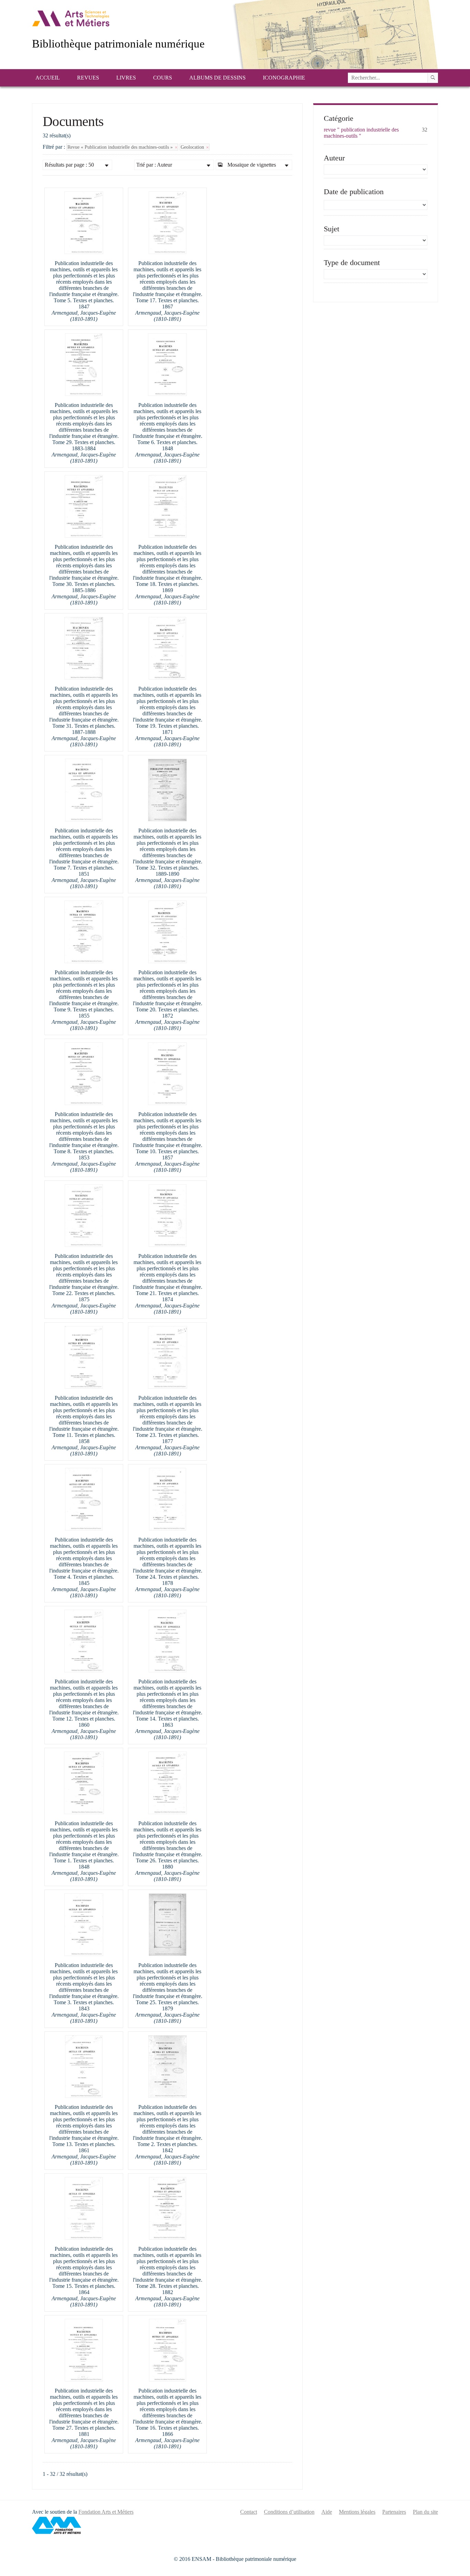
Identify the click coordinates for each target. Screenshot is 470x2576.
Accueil (48, 78)
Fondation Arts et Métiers (106, 2512)
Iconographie (284, 78)
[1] (433, 78)
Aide (327, 2512)
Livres (126, 78)
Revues (88, 78)
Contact (249, 2512)
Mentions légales (357, 2512)
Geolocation (193, 147)
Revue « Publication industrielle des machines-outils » (121, 147)
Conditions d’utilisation (289, 2512)
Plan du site (425, 2512)
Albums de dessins (217, 78)
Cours (163, 78)
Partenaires (394, 2512)
